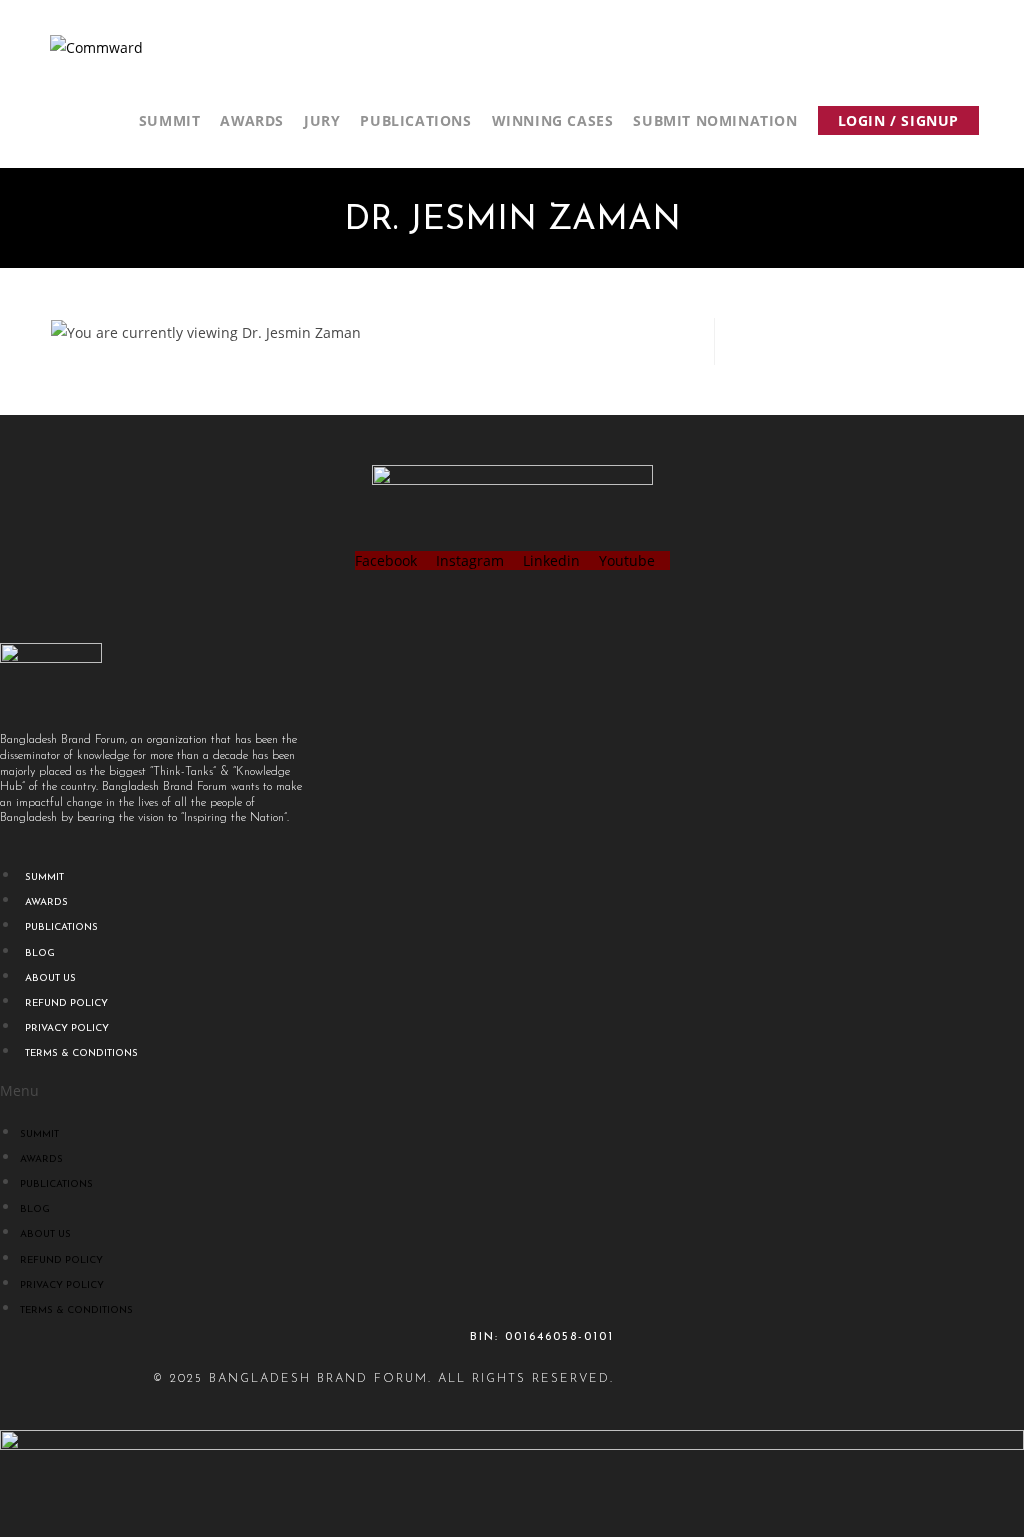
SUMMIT (44, 877)
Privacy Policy (67, 1028)
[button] (307, 1090)
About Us (50, 978)
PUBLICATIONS (61, 927)
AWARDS (46, 902)
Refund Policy (66, 1003)
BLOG (40, 953)
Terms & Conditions (81, 1053)
